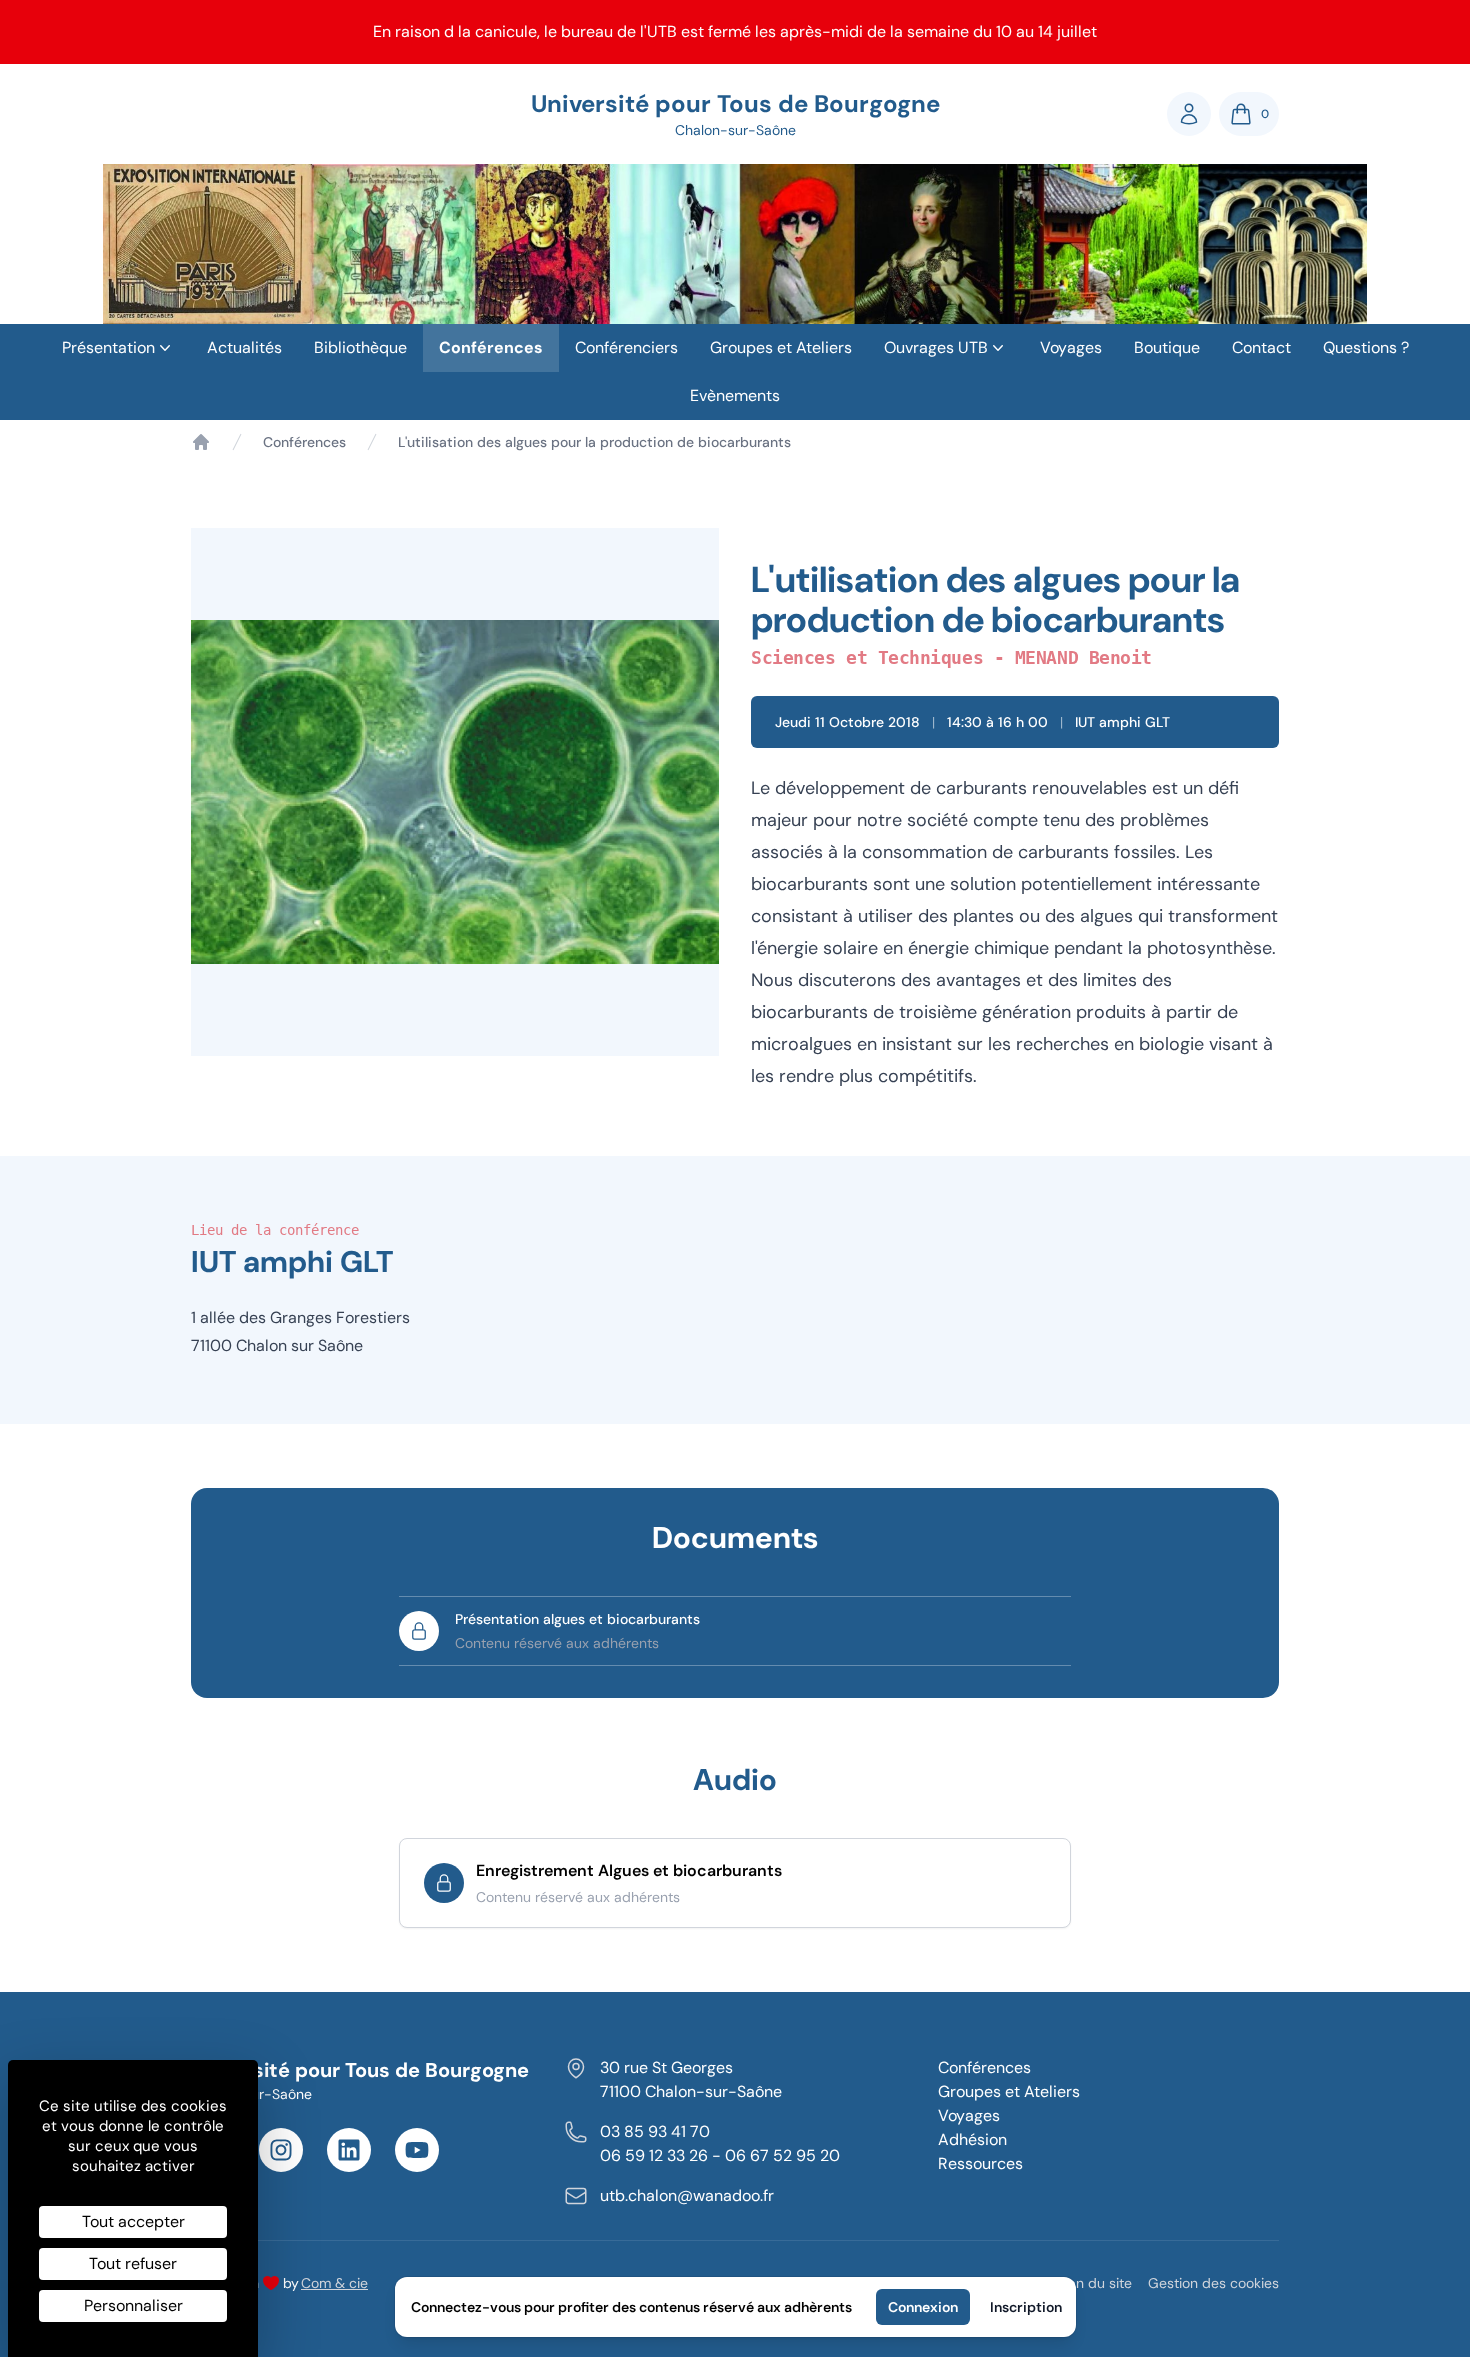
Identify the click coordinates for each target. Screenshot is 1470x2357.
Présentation (108, 347)
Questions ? (1366, 347)
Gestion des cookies (1213, 2283)
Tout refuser (133, 2263)
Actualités (244, 347)
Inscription (1026, 2307)
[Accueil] (201, 442)
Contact (1261, 347)
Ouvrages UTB (936, 347)
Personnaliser (133, 2305)
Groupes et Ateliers (781, 347)
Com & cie (334, 2282)
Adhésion (972, 2139)
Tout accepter (133, 2221)
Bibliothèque (360, 347)
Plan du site (1094, 2283)
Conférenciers (626, 347)
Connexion (923, 2307)
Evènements (735, 395)
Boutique (1167, 347)
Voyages (1071, 347)
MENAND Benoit (1083, 657)
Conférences (491, 347)
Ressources (980, 2163)
